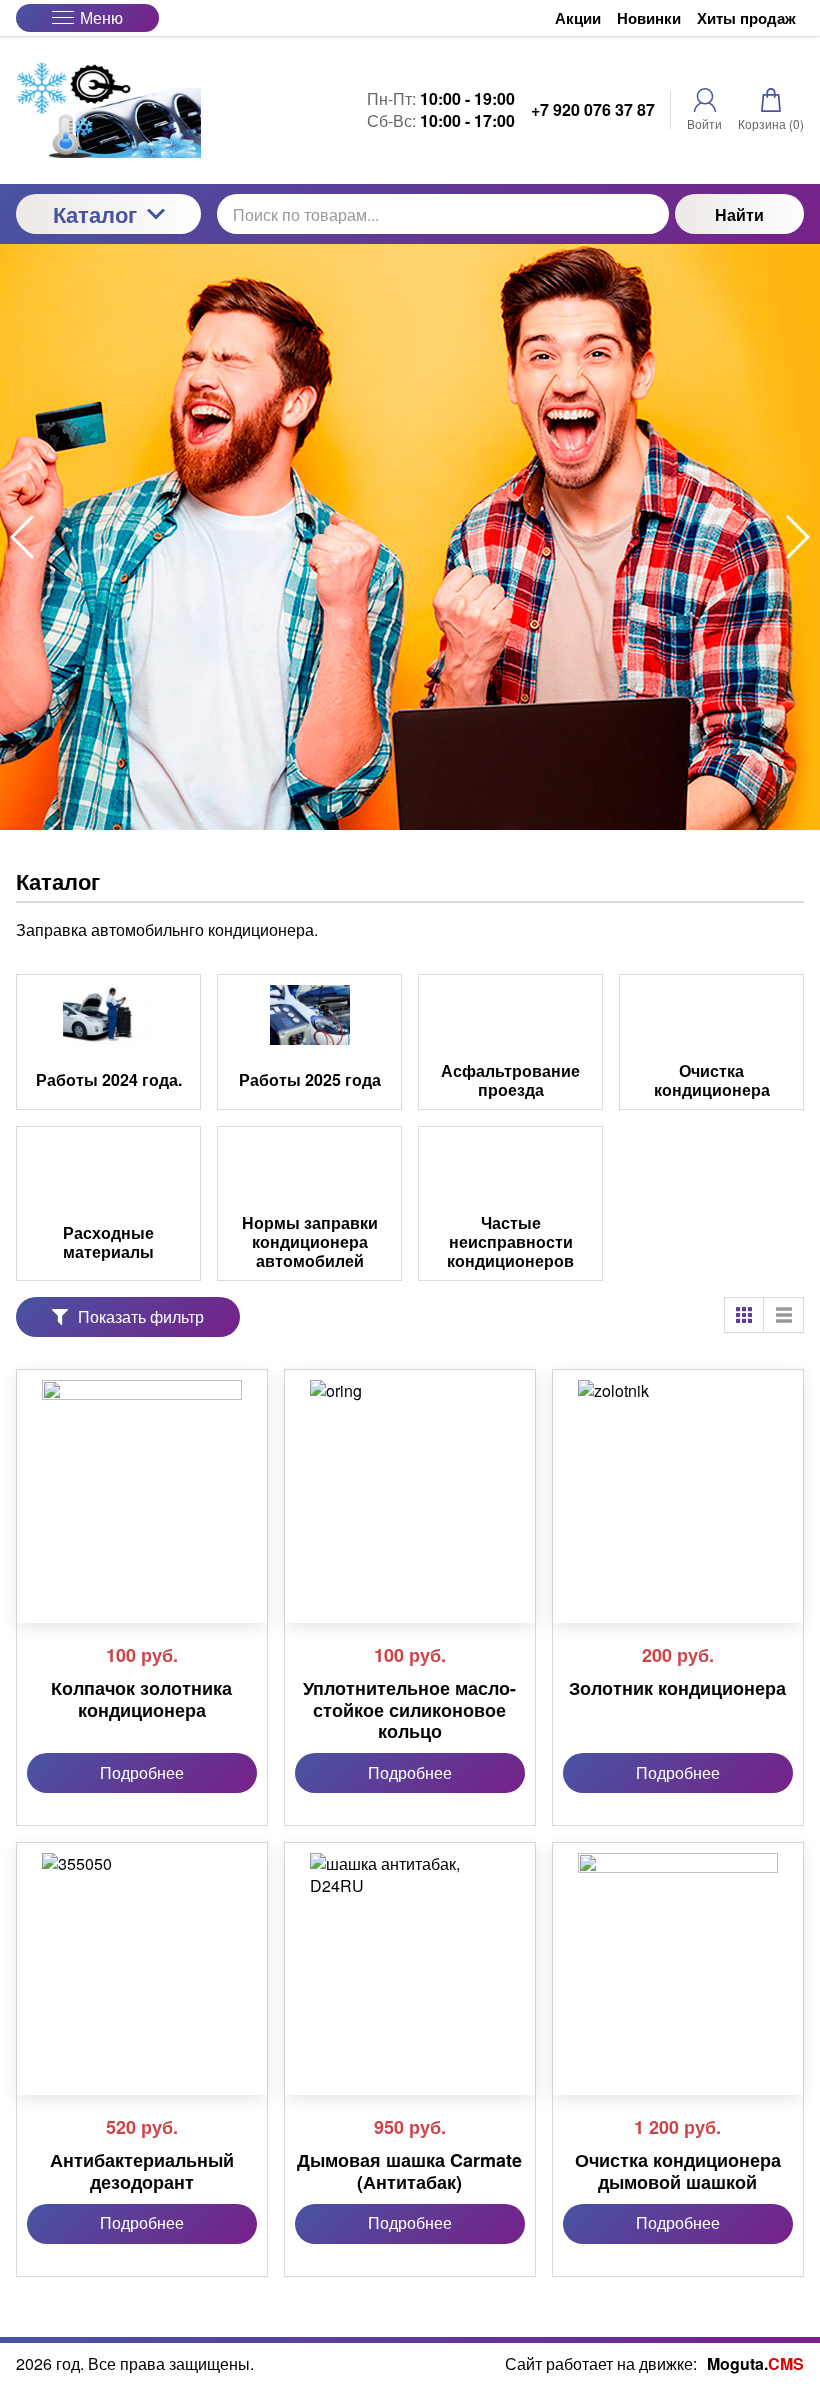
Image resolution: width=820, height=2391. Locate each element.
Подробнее (142, 1772)
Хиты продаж (746, 18)
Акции (578, 18)
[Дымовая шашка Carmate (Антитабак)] (410, 1953)
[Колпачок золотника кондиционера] (142, 1480)
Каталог (95, 214)
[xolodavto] (108, 110)
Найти (739, 214)
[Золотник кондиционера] (678, 1480)
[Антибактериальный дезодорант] (142, 1953)
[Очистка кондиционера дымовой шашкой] (678, 1953)
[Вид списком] (784, 1315)
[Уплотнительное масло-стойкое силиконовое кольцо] (410, 1480)
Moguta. (755, 2364)
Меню (101, 17)
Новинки (649, 18)
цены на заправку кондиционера (250, 610)
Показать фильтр (141, 1316)
